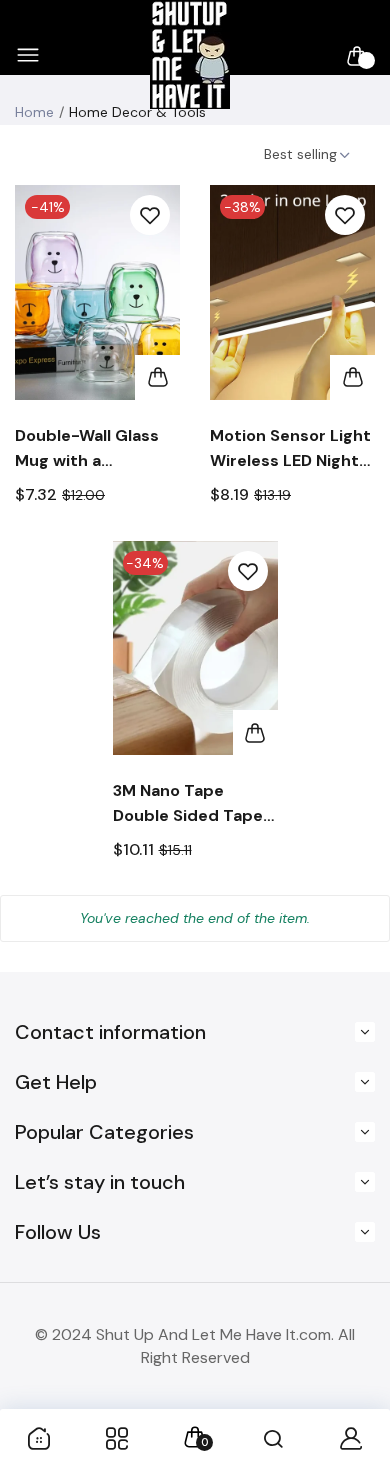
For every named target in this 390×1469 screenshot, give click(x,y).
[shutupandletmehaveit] (190, 55)
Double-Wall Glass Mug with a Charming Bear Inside (87, 449)
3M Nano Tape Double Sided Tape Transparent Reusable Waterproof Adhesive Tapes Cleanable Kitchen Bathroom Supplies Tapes (189, 804)
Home (34, 112)
